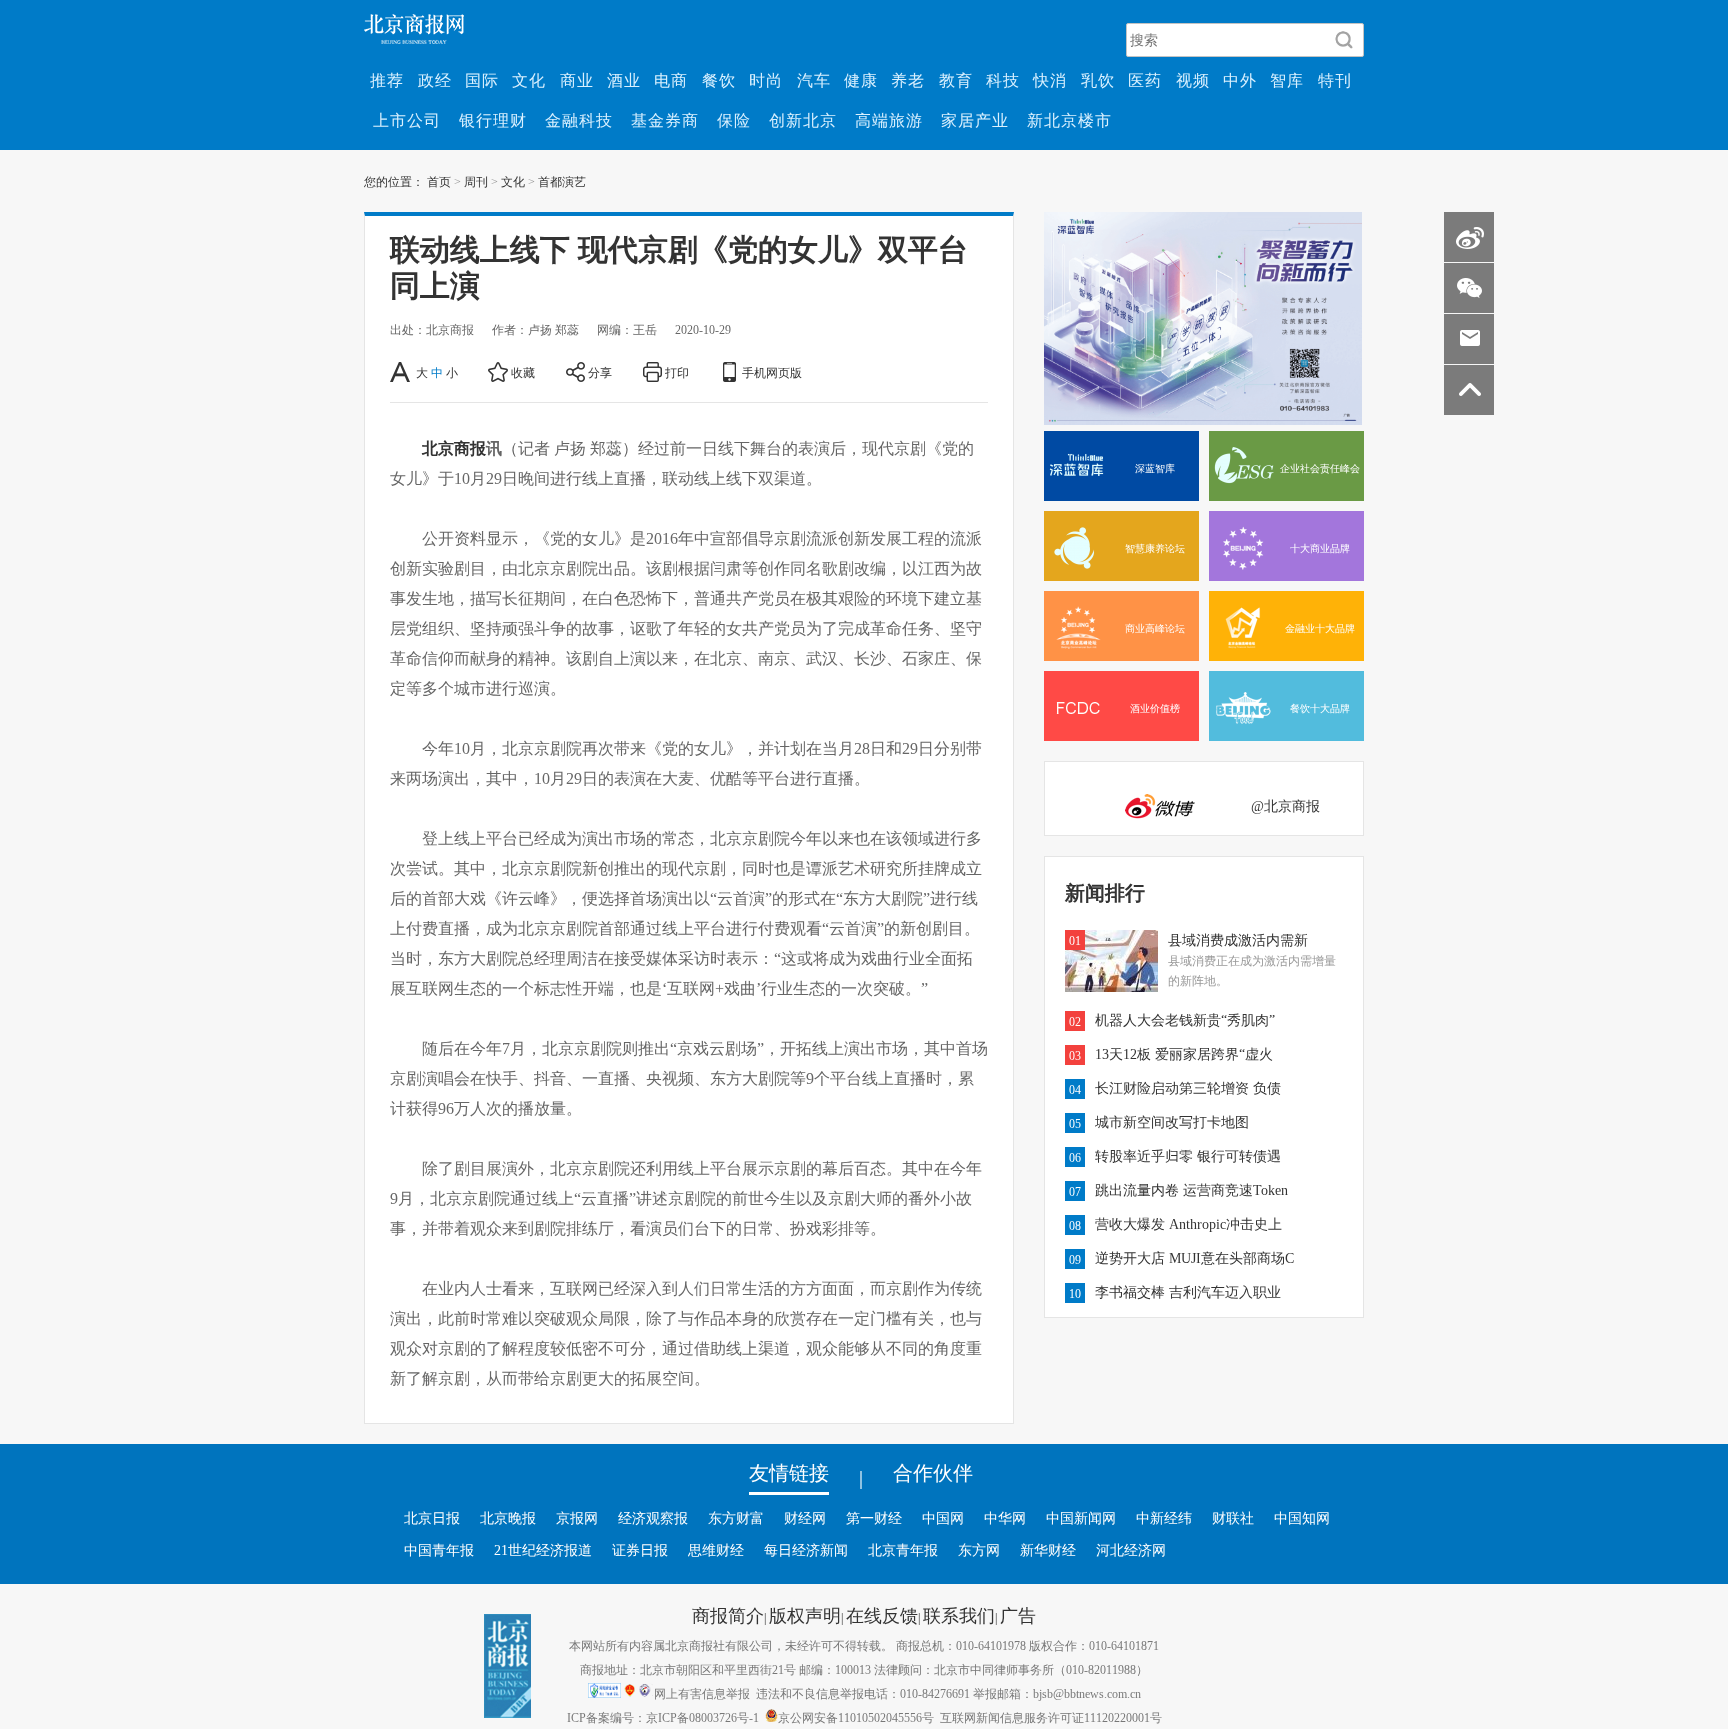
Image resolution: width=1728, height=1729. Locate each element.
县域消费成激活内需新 (1238, 940)
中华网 (1005, 1518)
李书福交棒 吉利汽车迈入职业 (1188, 1292)
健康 (861, 80)
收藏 (523, 372)
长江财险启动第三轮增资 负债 (1188, 1088)
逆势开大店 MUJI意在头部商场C (1194, 1258)
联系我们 (959, 1615)
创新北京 (803, 120)
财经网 (805, 1518)
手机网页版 (772, 372)
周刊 (476, 181)
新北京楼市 (1069, 120)
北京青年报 (903, 1550)
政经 (435, 80)
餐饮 (719, 80)
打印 (677, 372)
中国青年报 (439, 1550)
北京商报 (454, 448)
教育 (956, 80)
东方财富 (736, 1518)
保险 (734, 120)
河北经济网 (1131, 1550)
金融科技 (579, 120)
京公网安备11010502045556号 (856, 1717)
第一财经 (874, 1518)
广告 (1018, 1615)
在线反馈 (882, 1615)
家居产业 (975, 120)
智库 (1287, 80)
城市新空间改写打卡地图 (1172, 1122)
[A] (401, 372)
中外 (1240, 80)
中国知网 (1302, 1518)
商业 (577, 80)
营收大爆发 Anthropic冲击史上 (1188, 1224)
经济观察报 (653, 1518)
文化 (529, 80)
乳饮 (1098, 80)
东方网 (979, 1550)
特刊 (1335, 80)
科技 (1003, 80)
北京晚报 (508, 1518)
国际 (482, 80)
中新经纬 (1164, 1518)
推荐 (387, 80)
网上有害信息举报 (702, 1693)
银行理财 (493, 120)
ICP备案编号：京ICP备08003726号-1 (663, 1717)
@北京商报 (1285, 806)
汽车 (814, 80)
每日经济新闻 (806, 1550)
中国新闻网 (1081, 1518)
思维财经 (716, 1550)
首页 (439, 181)
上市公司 (407, 120)
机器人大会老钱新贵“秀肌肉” (1185, 1020)
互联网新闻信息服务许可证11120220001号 (1051, 1717)
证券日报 (640, 1550)
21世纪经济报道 (543, 1550)
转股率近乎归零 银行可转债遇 (1188, 1156)
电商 (671, 80)
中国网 (943, 1518)
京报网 (577, 1518)
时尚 (766, 80)
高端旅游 (889, 120)
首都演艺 (562, 181)
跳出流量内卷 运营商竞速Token (1191, 1190)
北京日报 (432, 1518)
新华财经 (1048, 1550)
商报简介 (728, 1615)
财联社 (1233, 1518)
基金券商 (665, 120)
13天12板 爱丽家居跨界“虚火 (1184, 1054)
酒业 (624, 80)
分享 (600, 372)
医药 (1145, 80)
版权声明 (805, 1615)
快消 (1050, 80)
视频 (1193, 80)
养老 (908, 80)
